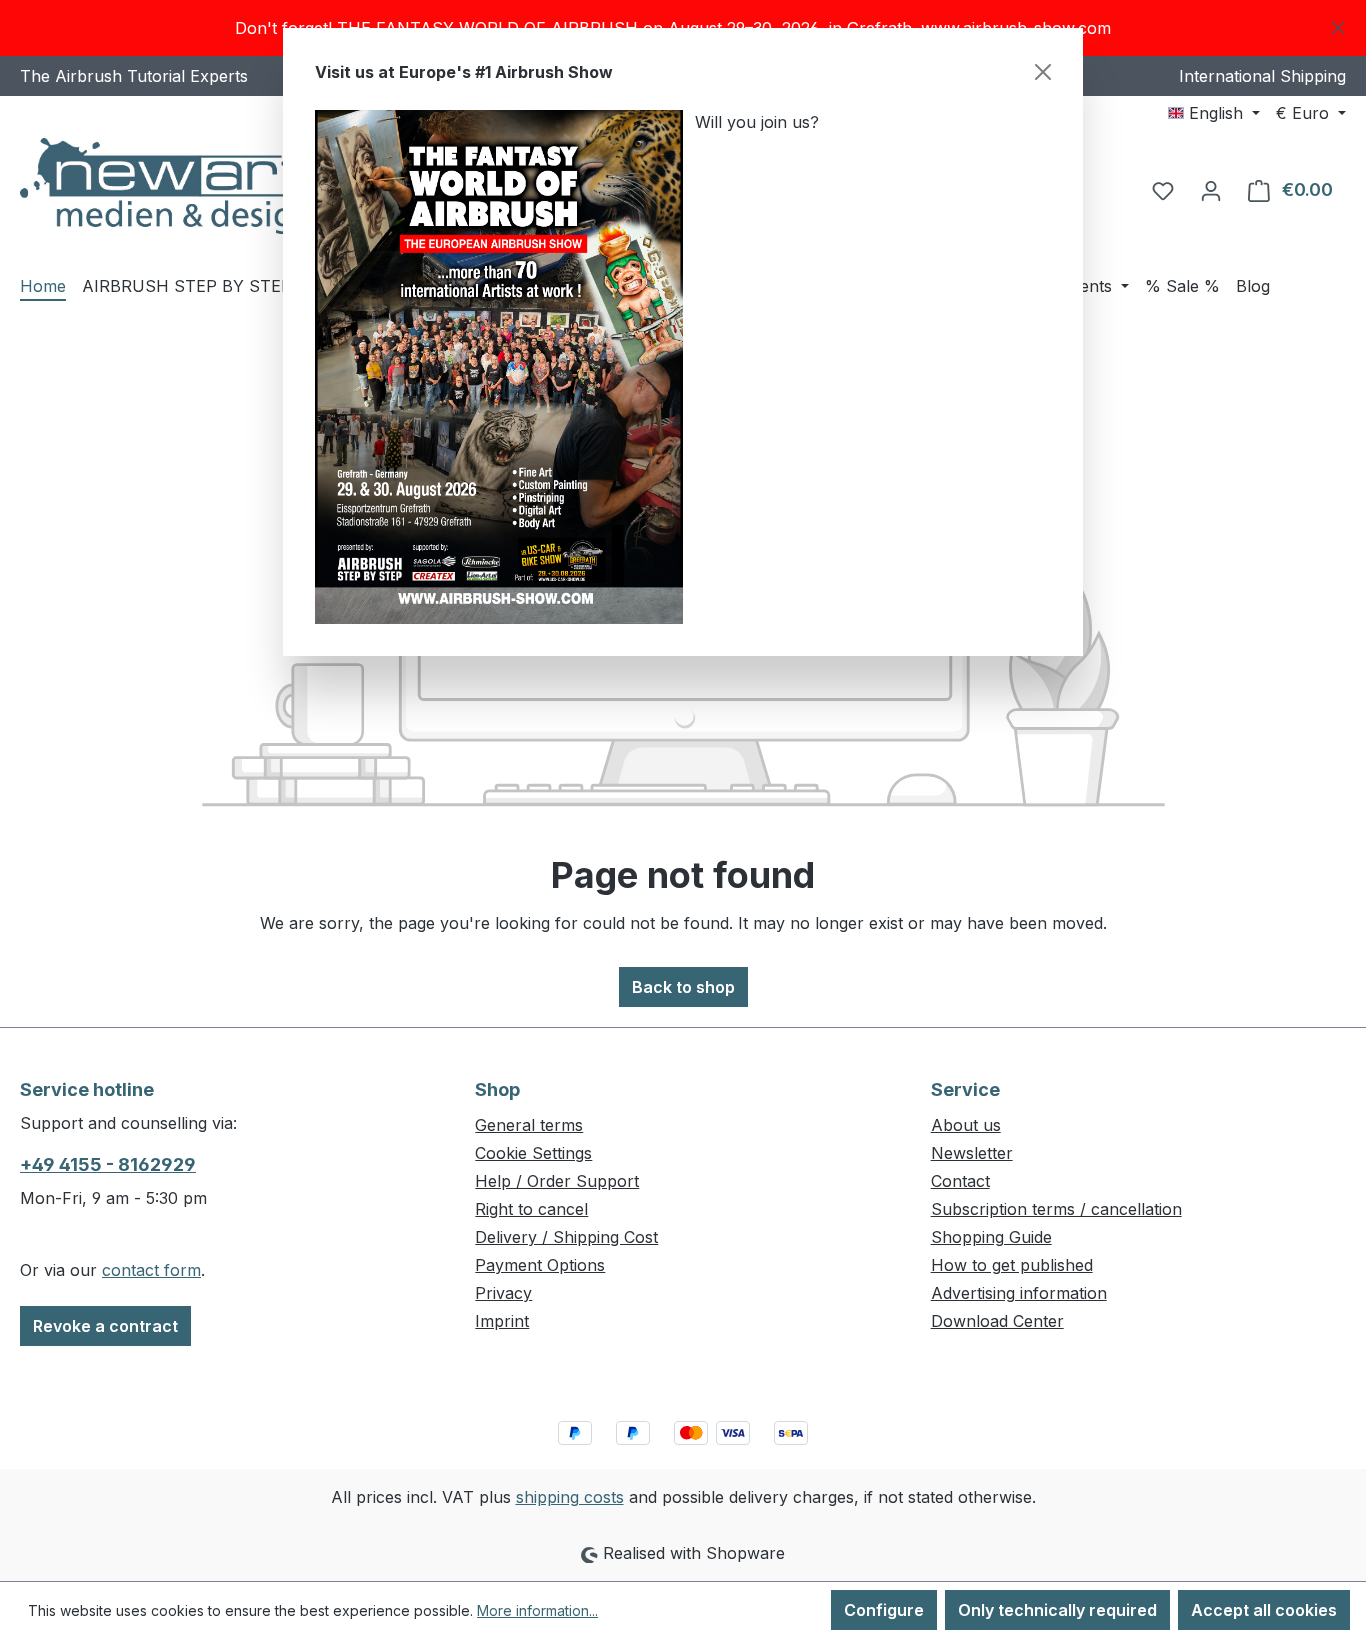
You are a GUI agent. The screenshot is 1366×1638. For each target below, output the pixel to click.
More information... (537, 1610)
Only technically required (1057, 1610)
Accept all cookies (1264, 1610)
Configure (884, 1610)
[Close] (1043, 72)
